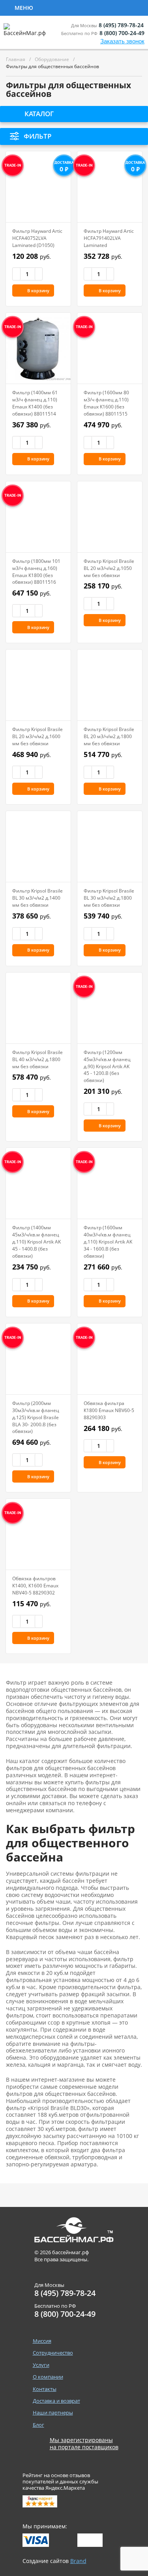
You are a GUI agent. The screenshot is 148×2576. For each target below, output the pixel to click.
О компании (48, 2377)
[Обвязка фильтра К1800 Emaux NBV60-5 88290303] (110, 1359)
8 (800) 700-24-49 (122, 33)
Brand (78, 2561)
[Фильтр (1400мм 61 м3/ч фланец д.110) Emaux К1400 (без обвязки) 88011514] (38, 348)
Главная (16, 59)
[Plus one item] (39, 274)
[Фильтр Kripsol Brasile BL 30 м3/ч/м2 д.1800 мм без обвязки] (110, 846)
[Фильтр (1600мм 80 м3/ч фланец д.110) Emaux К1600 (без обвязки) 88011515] (110, 348)
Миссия (42, 2341)
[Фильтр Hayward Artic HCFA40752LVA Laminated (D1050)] (38, 187)
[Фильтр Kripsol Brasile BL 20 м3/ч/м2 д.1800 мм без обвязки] (110, 685)
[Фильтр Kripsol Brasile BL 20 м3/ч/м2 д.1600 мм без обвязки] (38, 685)
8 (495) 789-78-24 (121, 25)
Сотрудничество (68, 7)
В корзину (38, 290)
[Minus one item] (17, 274)
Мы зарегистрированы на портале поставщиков (84, 2444)
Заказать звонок (122, 41)
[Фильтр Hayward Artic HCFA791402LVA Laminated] (110, 187)
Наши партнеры (53, 2413)
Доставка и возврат (56, 2401)
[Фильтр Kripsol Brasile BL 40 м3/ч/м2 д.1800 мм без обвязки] (38, 1008)
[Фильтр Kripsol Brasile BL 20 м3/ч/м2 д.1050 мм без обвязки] (110, 517)
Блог (38, 2425)
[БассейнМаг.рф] (26, 33)
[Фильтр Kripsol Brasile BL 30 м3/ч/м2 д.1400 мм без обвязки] (38, 846)
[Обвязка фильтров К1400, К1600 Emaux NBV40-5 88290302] (38, 1534)
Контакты (45, 2389)
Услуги (123, 7)
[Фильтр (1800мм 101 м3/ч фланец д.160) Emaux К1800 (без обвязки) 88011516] (38, 517)
